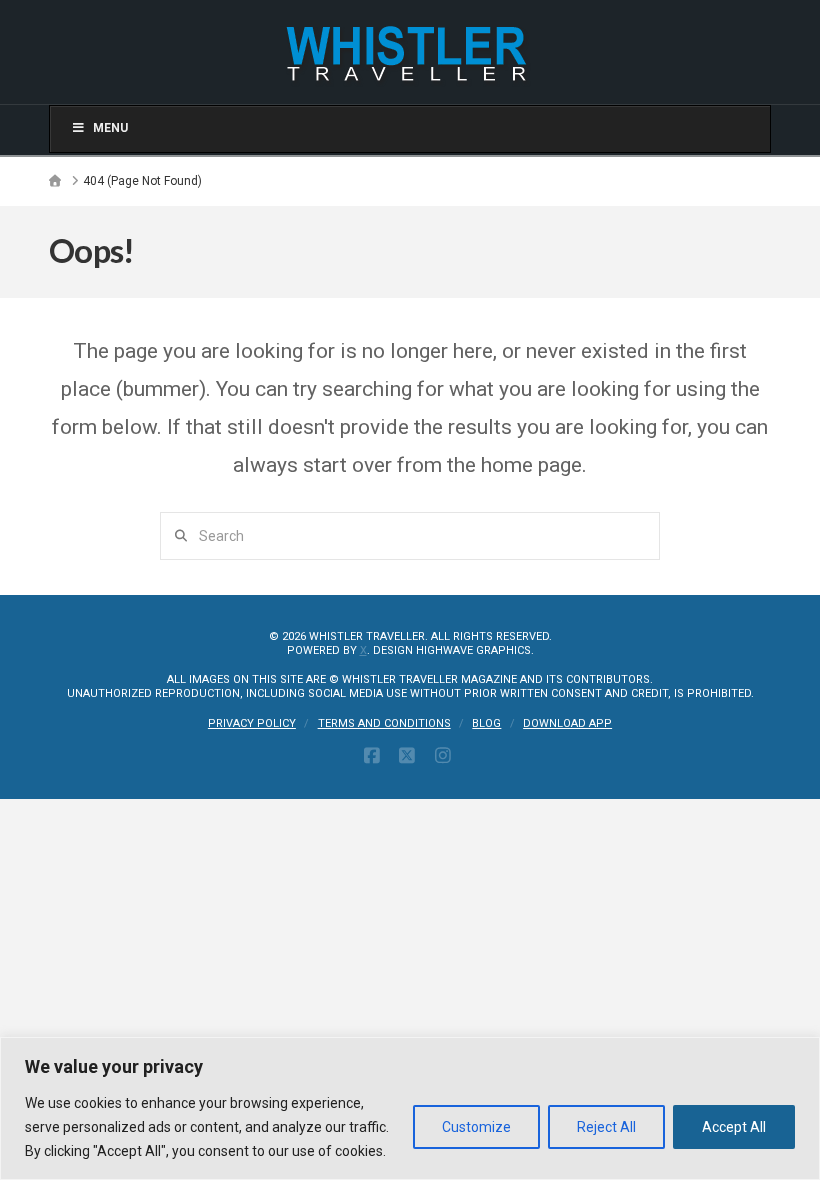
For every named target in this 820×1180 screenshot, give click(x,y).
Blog (486, 723)
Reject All (606, 1127)
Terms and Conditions (384, 723)
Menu (110, 128)
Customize (476, 1127)
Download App (567, 723)
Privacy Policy (252, 723)
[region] (410, 1108)
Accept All (734, 1127)
